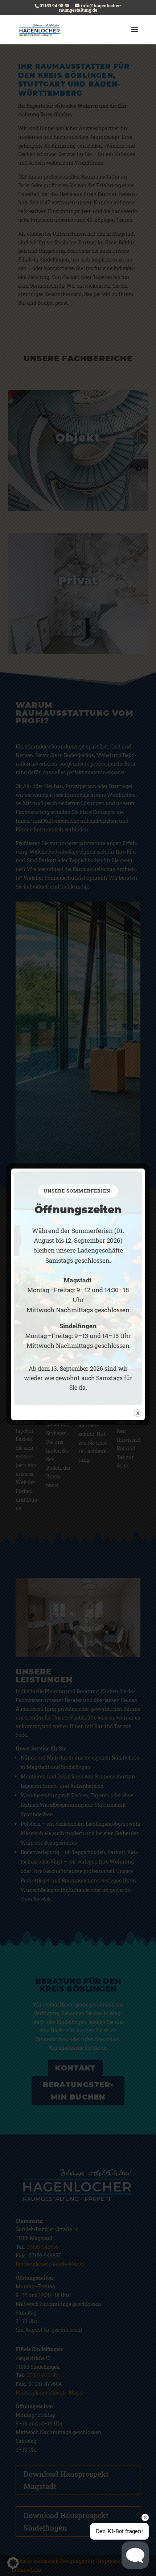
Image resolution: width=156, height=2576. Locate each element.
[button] (13, 2563)
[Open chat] (135, 2555)
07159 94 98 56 (54, 5)
